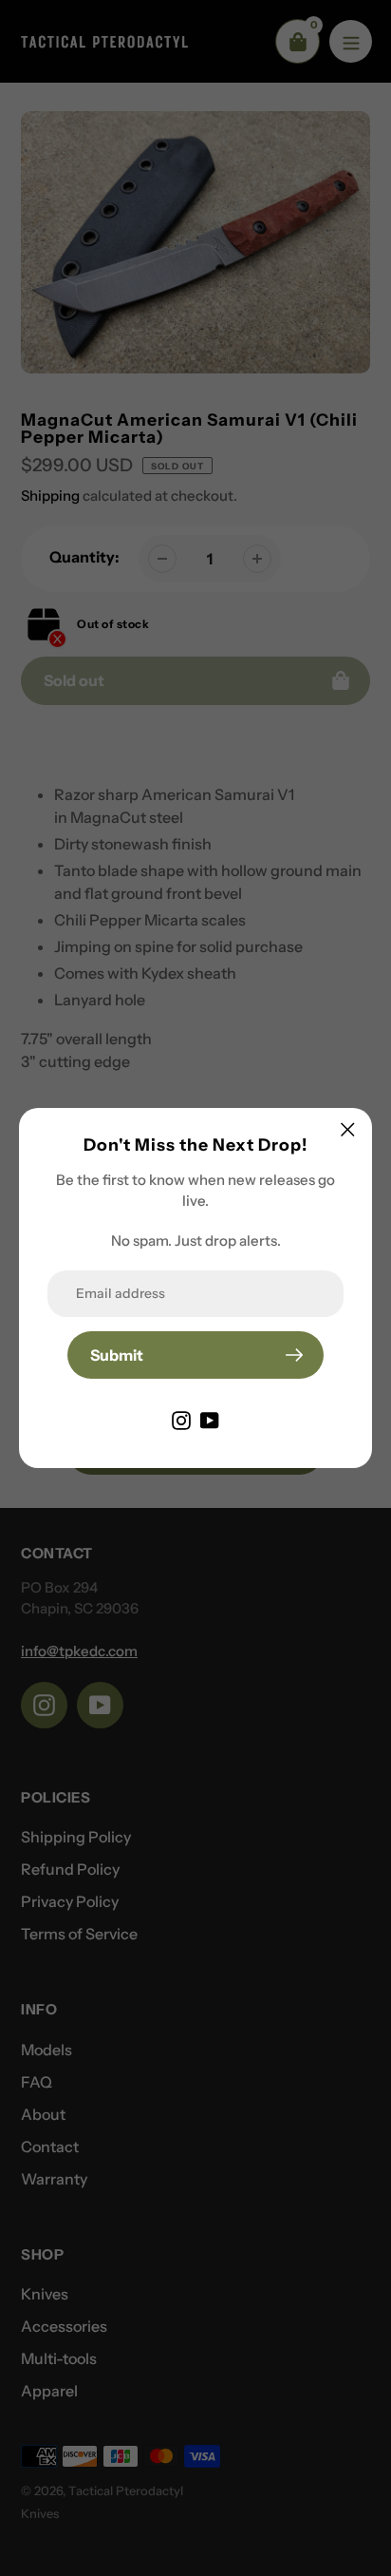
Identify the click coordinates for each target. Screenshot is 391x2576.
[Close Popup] (348, 1129)
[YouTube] (210, 1419)
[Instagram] (181, 1419)
